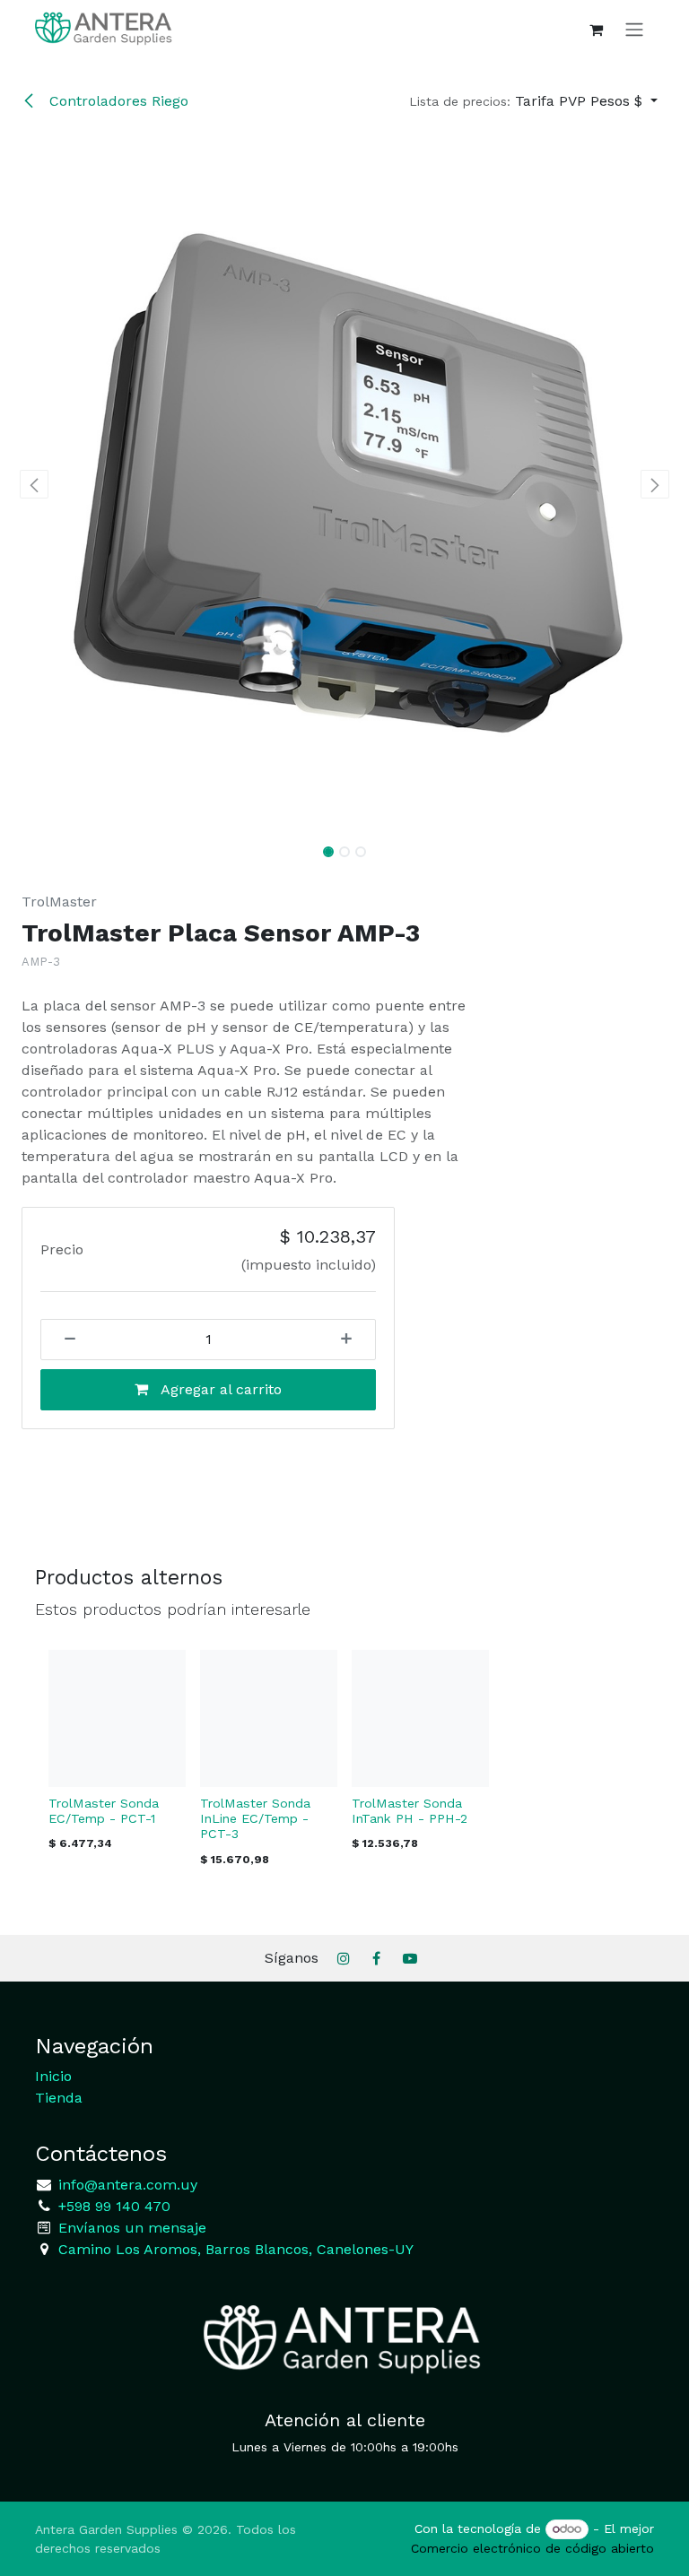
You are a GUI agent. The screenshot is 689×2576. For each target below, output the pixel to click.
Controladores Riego (117, 101)
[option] (344, 1763)
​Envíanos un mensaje (132, 2228)
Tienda (59, 2098)
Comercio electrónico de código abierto (532, 2548)
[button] (533, 101)
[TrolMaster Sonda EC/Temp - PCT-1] (117, 1718)
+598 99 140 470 (112, 2206)
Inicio (53, 2076)
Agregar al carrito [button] (219, 1389)
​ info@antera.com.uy (126, 2185)
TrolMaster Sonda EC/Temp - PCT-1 (104, 1811)
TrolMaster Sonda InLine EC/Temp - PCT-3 (255, 1818)
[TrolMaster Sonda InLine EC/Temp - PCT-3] (269, 1718)
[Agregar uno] (353, 1340)
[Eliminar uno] (64, 1340)
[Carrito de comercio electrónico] (596, 30)
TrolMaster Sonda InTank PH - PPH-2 (410, 1811)
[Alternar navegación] (634, 29)
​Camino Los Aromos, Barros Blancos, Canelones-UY (236, 2249)
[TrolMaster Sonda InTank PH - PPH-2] (420, 1718)
